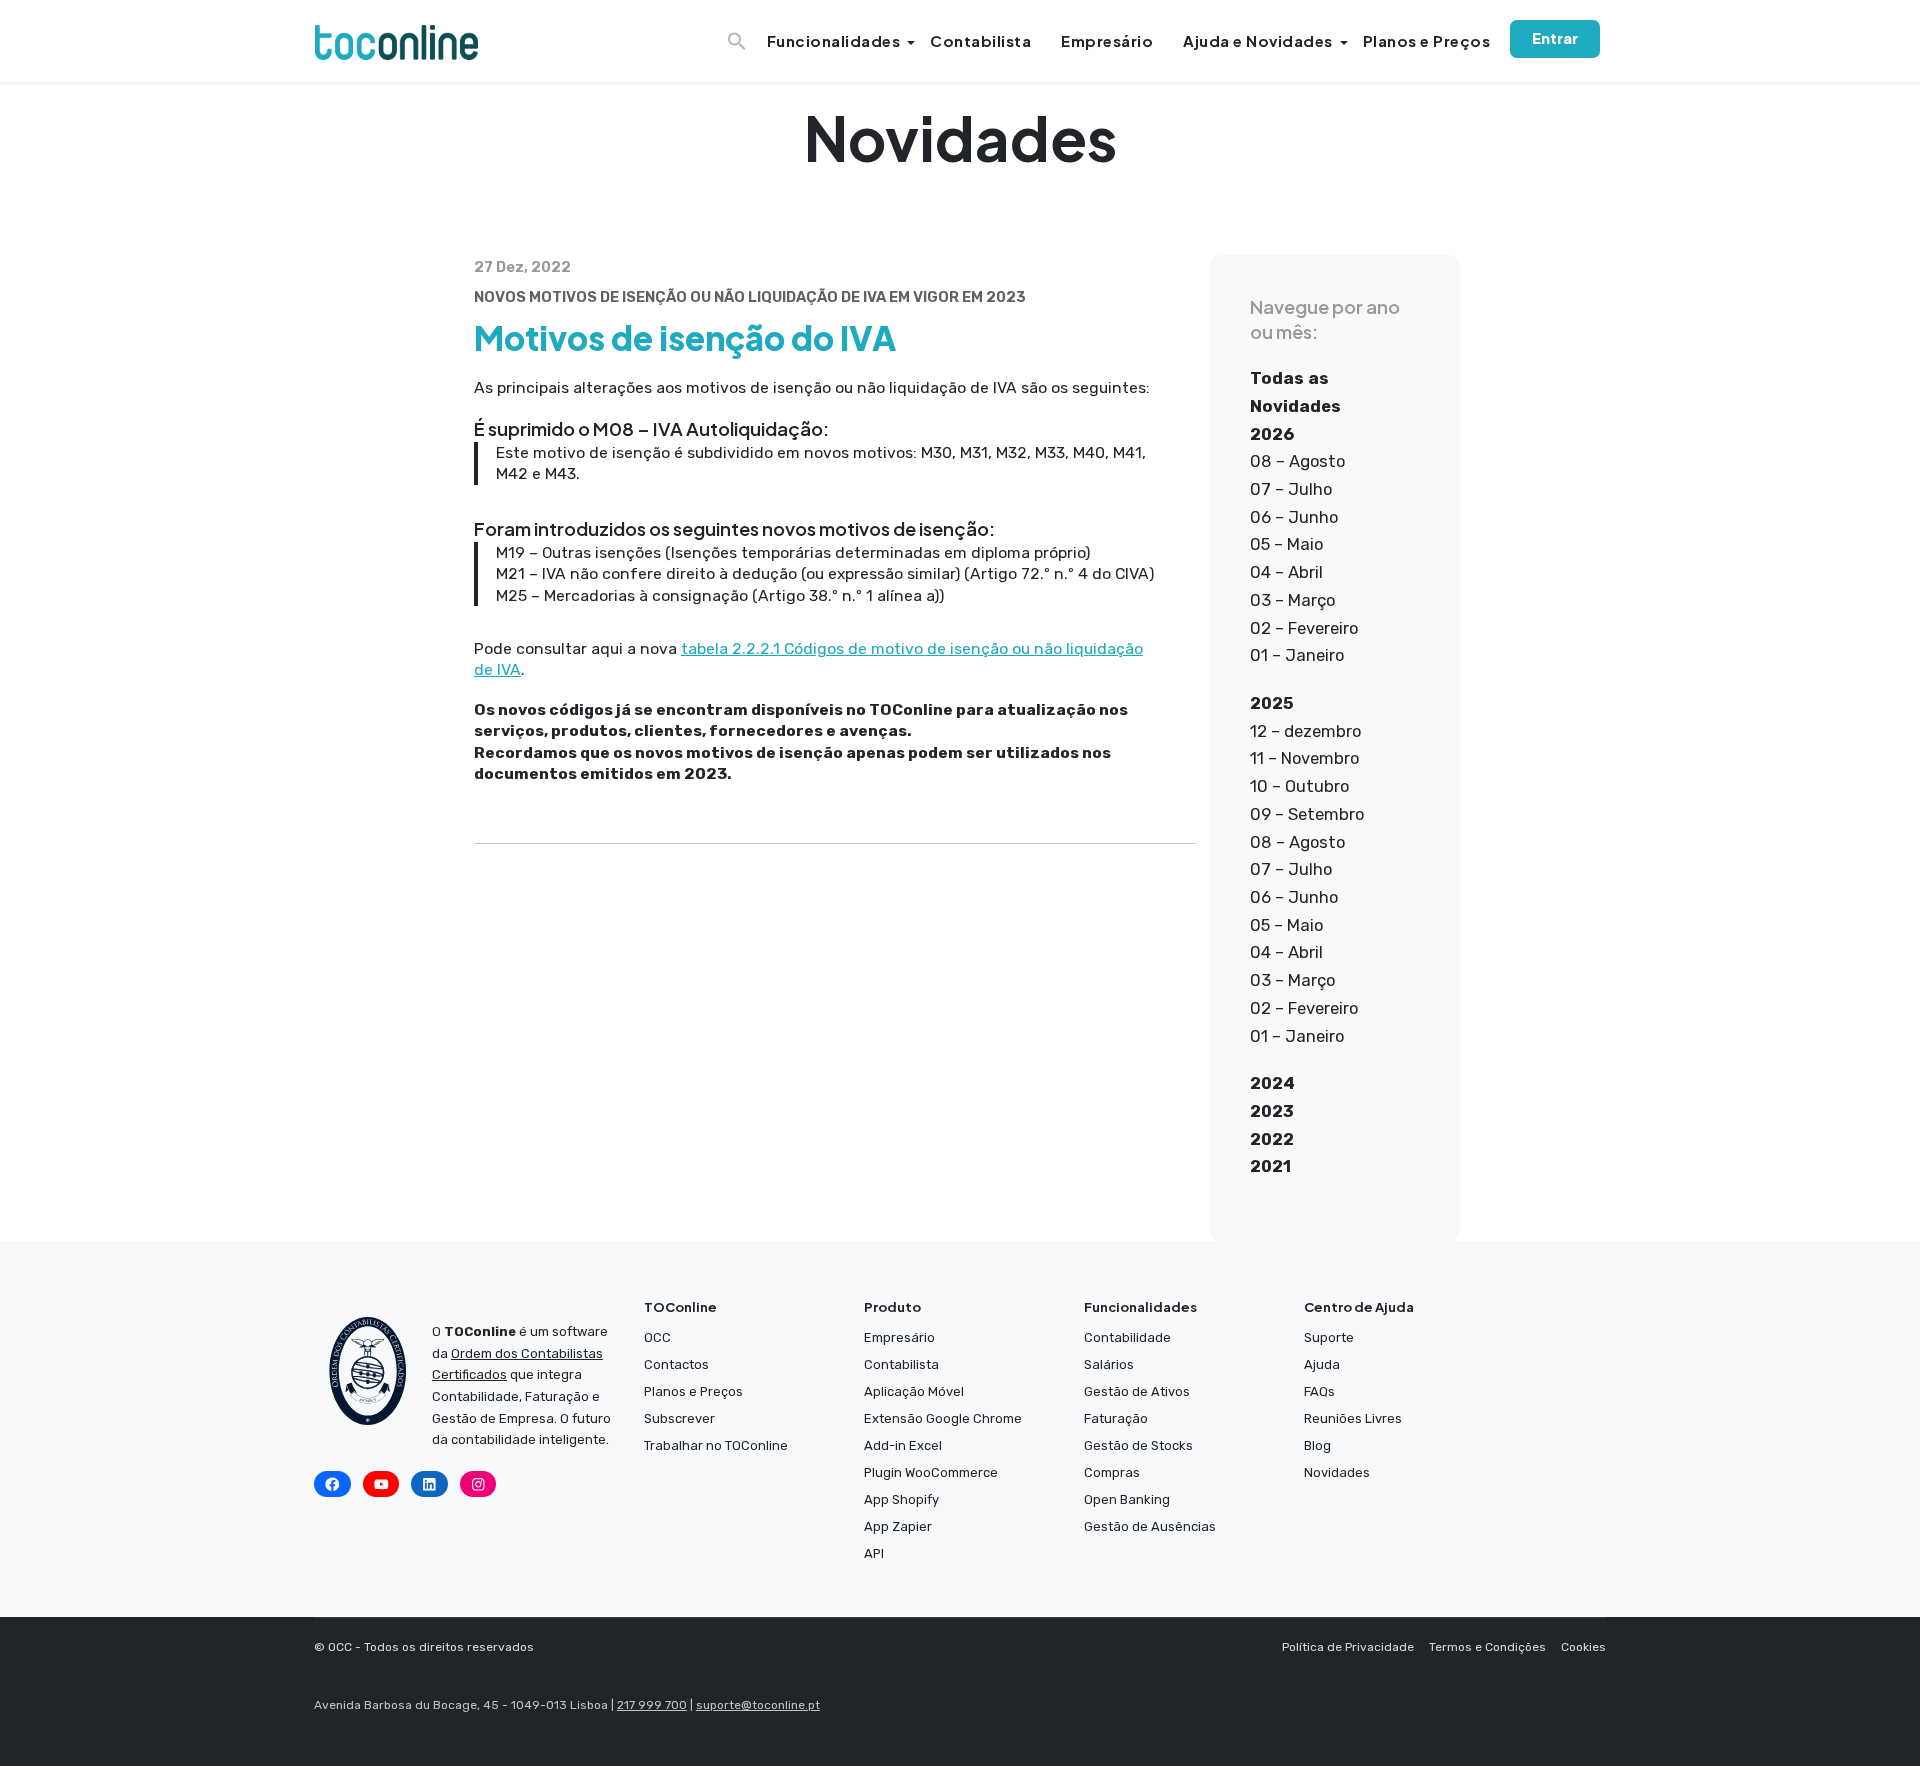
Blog (1317, 1445)
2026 (1272, 434)
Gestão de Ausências (1150, 1526)
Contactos (676, 1364)
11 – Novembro (1304, 758)
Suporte (1329, 1337)
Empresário (1107, 40)
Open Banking (1127, 1499)
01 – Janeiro (1297, 655)
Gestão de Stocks (1138, 1445)
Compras (1112, 1472)
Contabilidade (1127, 1337)
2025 (1272, 703)
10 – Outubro (1299, 786)
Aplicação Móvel (914, 1391)
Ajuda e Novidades (1258, 40)
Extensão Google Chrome (943, 1418)
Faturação (1116, 1418)
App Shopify (901, 1499)
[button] (739, 35)
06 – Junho (1294, 517)
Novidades (1337, 1472)
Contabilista (980, 40)
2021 (1270, 1166)
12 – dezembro (1305, 731)
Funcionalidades (834, 40)
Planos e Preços (1427, 40)
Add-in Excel (903, 1445)
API (874, 1553)
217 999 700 (652, 1705)
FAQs (1319, 1391)
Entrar (1555, 38)
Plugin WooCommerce (931, 1472)
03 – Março (1292, 600)
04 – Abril (1286, 572)
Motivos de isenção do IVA (685, 337)
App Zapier (898, 1526)
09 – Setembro (1307, 814)
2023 (1272, 1111)
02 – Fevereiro (1304, 628)
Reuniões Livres (1353, 1418)
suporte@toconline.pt (758, 1705)
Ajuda (1322, 1364)
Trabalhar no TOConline (716, 1445)
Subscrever (679, 1418)
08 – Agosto (1297, 461)
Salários (1109, 1364)
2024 (1272, 1083)
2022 (1272, 1139)
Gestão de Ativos (1137, 1391)
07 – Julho (1291, 489)
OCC (657, 1337)
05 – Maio (1286, 544)
